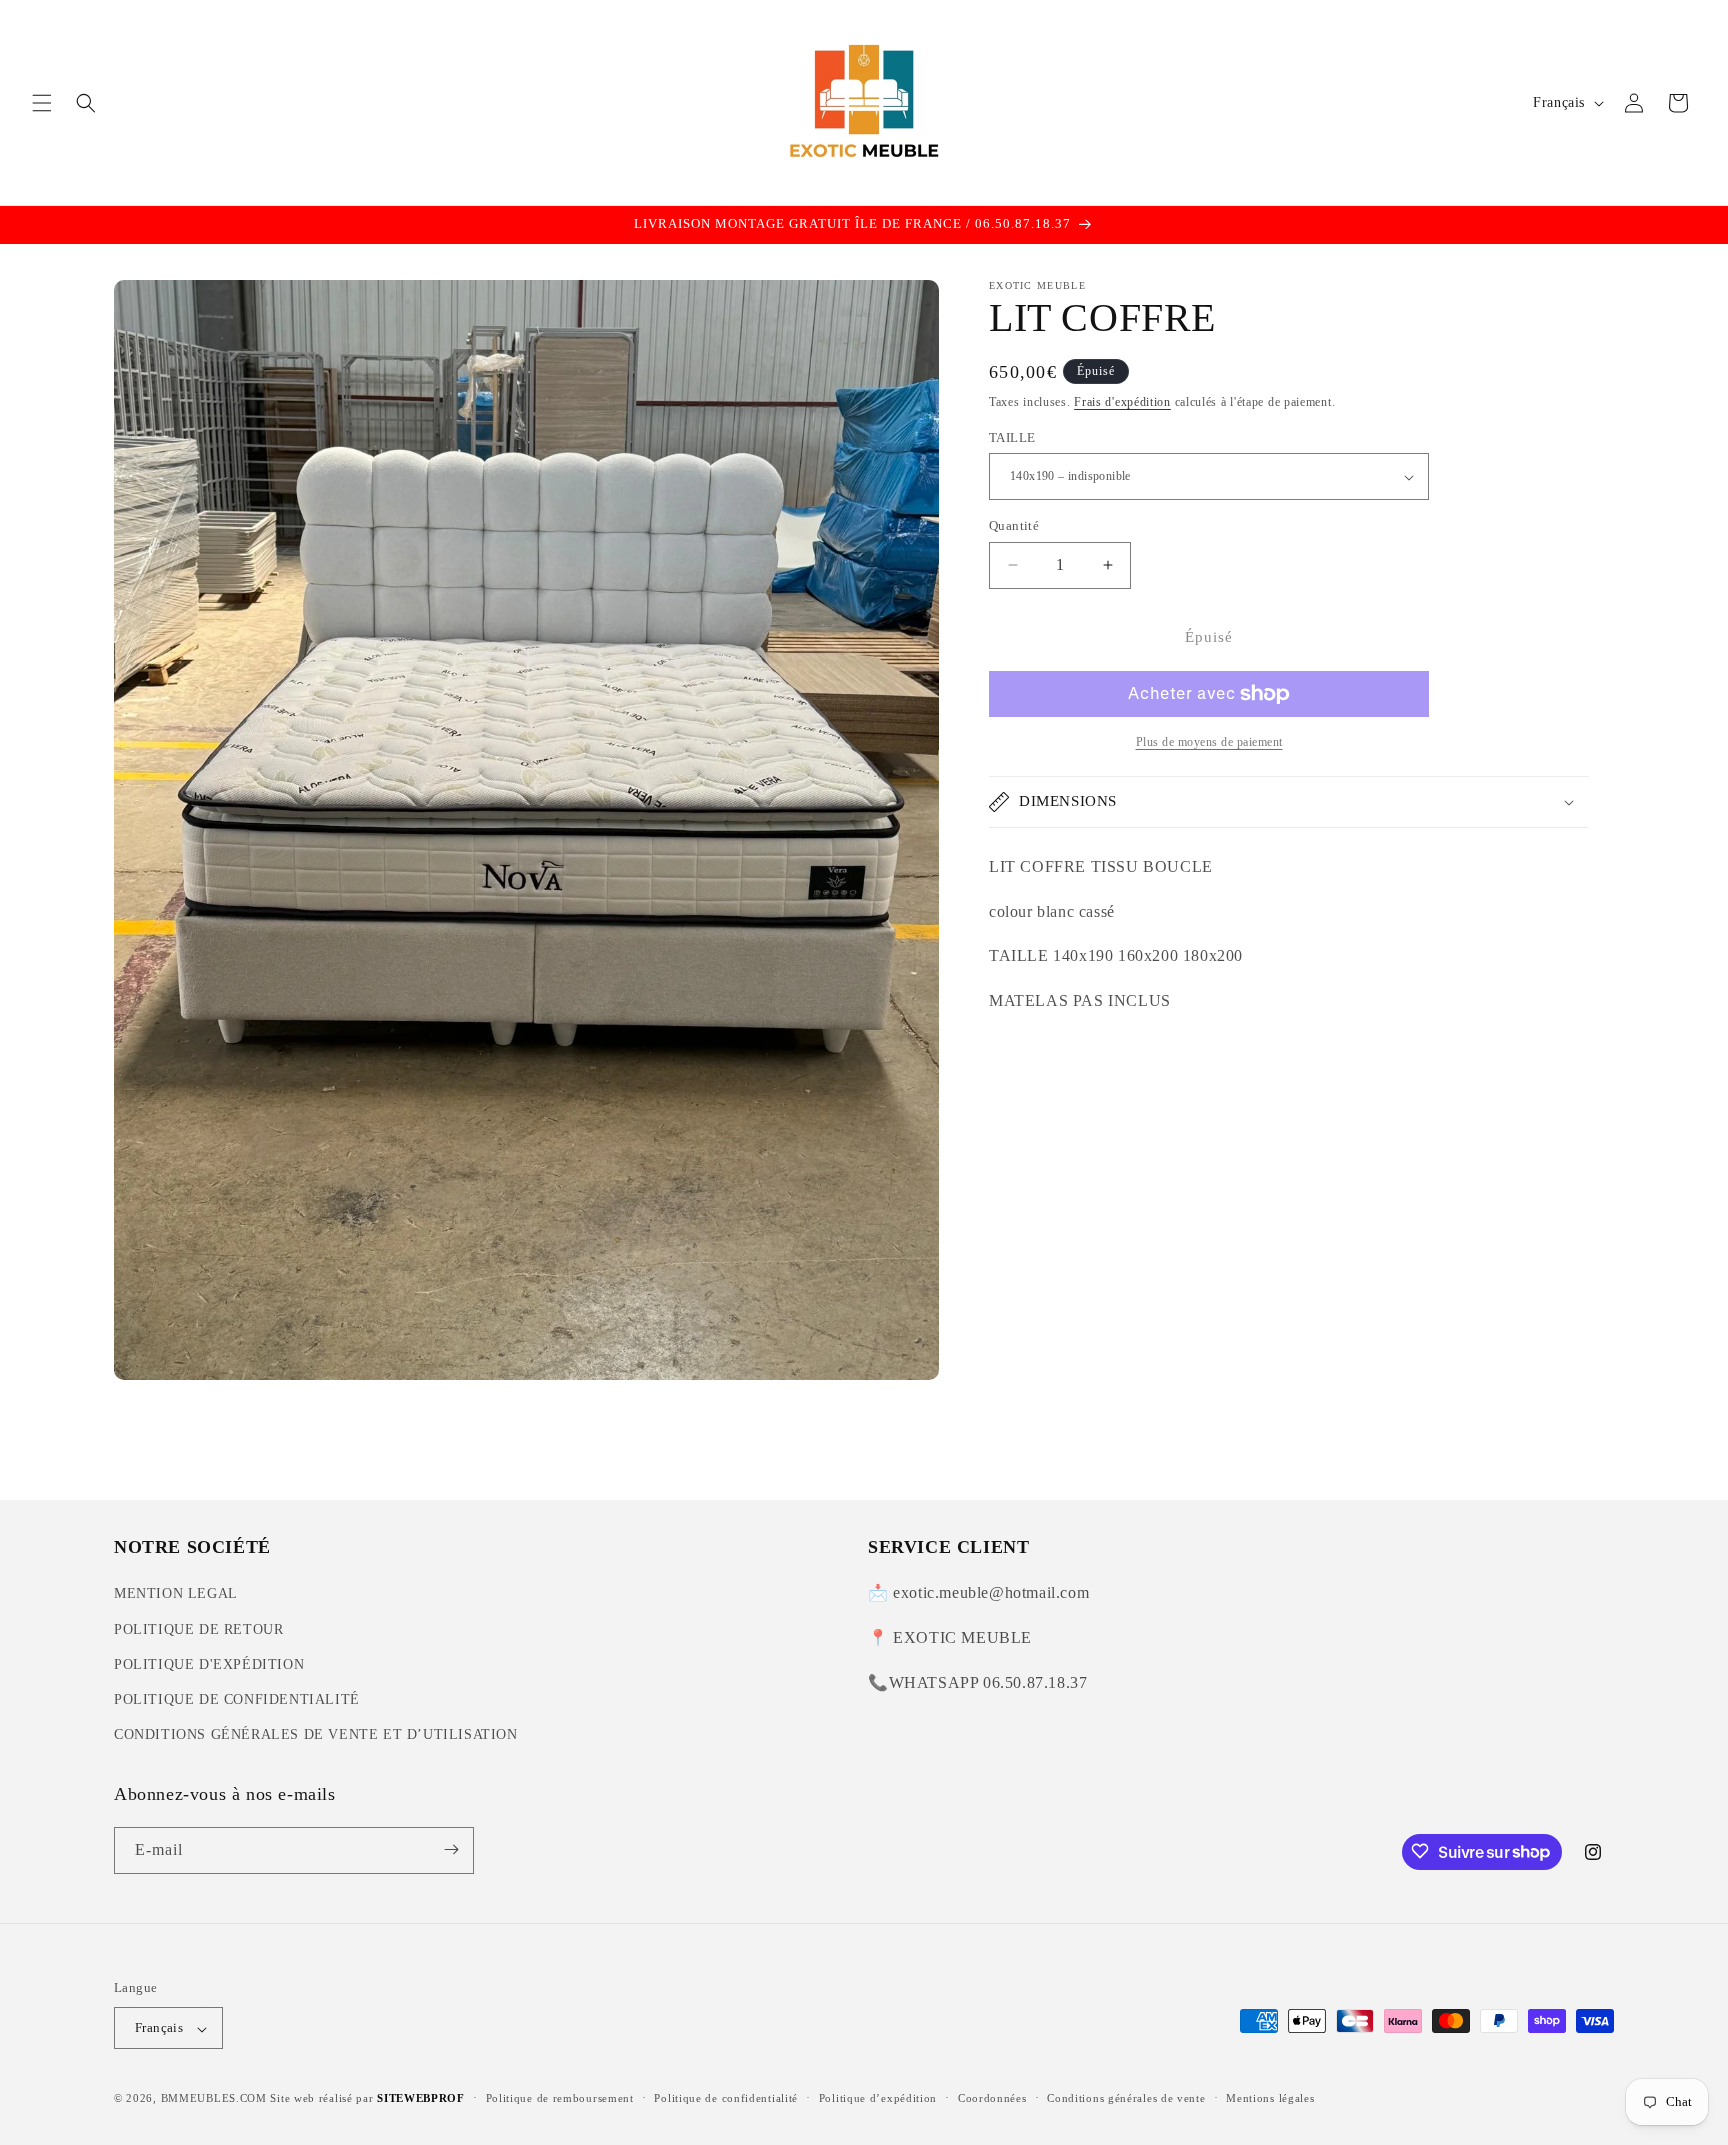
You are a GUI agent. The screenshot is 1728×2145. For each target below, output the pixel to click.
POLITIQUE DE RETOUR (198, 1629)
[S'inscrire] (451, 1849)
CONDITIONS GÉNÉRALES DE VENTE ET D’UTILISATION (316, 1735)
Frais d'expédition (1122, 402)
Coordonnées (992, 2098)
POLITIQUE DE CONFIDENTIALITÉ (237, 1699)
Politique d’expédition (878, 2098)
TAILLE (1012, 437)
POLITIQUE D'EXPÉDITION (209, 1664)
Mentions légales (1270, 2098)
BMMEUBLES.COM (214, 2099)
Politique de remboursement (560, 2098)
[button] (42, 103)
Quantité (1014, 525)
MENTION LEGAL (176, 1594)
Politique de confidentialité (726, 2098)
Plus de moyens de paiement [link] (1209, 742)
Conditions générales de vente (1126, 2098)
